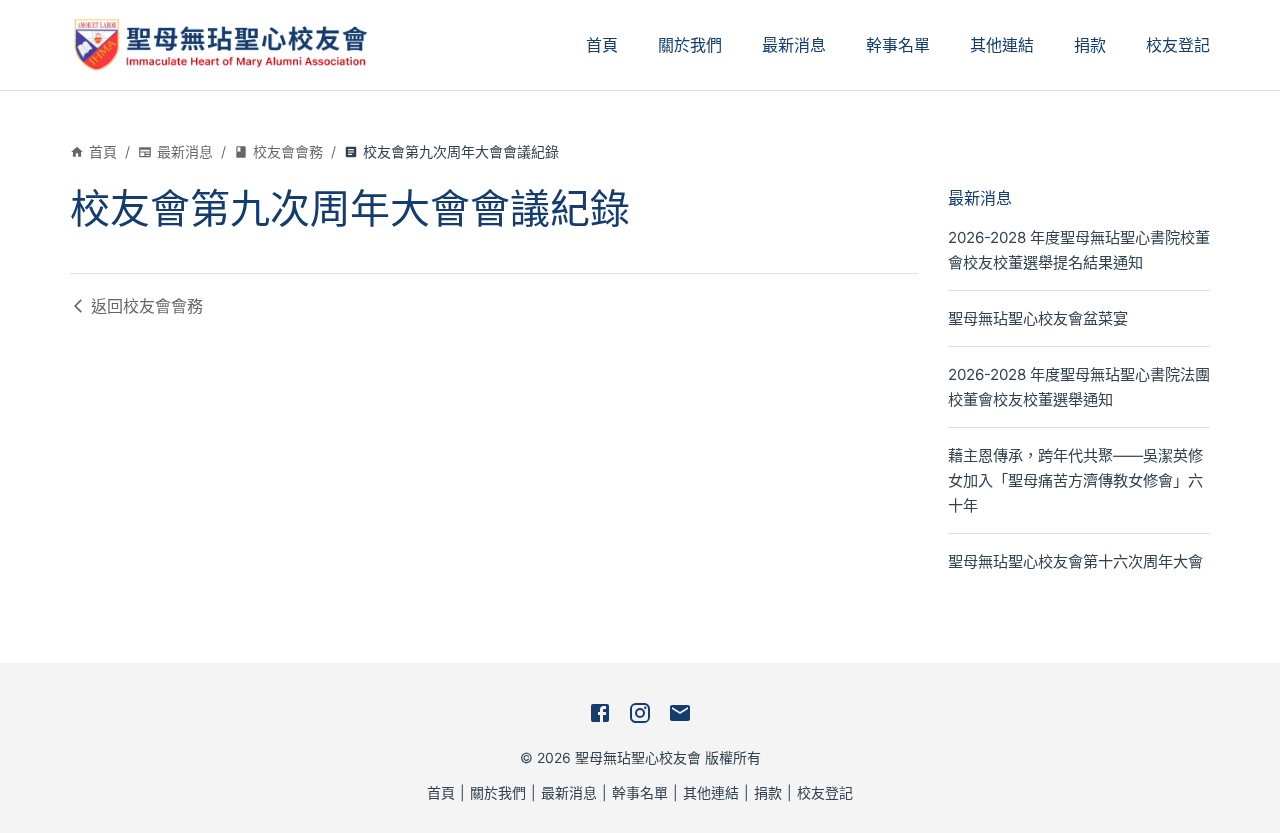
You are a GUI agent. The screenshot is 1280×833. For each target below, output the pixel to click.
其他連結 (1002, 45)
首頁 (602, 45)
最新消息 (794, 45)
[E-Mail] (680, 713)
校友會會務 (288, 151)
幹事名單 (898, 45)
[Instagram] (640, 713)
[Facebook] (600, 713)
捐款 (1090, 45)
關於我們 (690, 45)
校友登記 (1178, 45)
